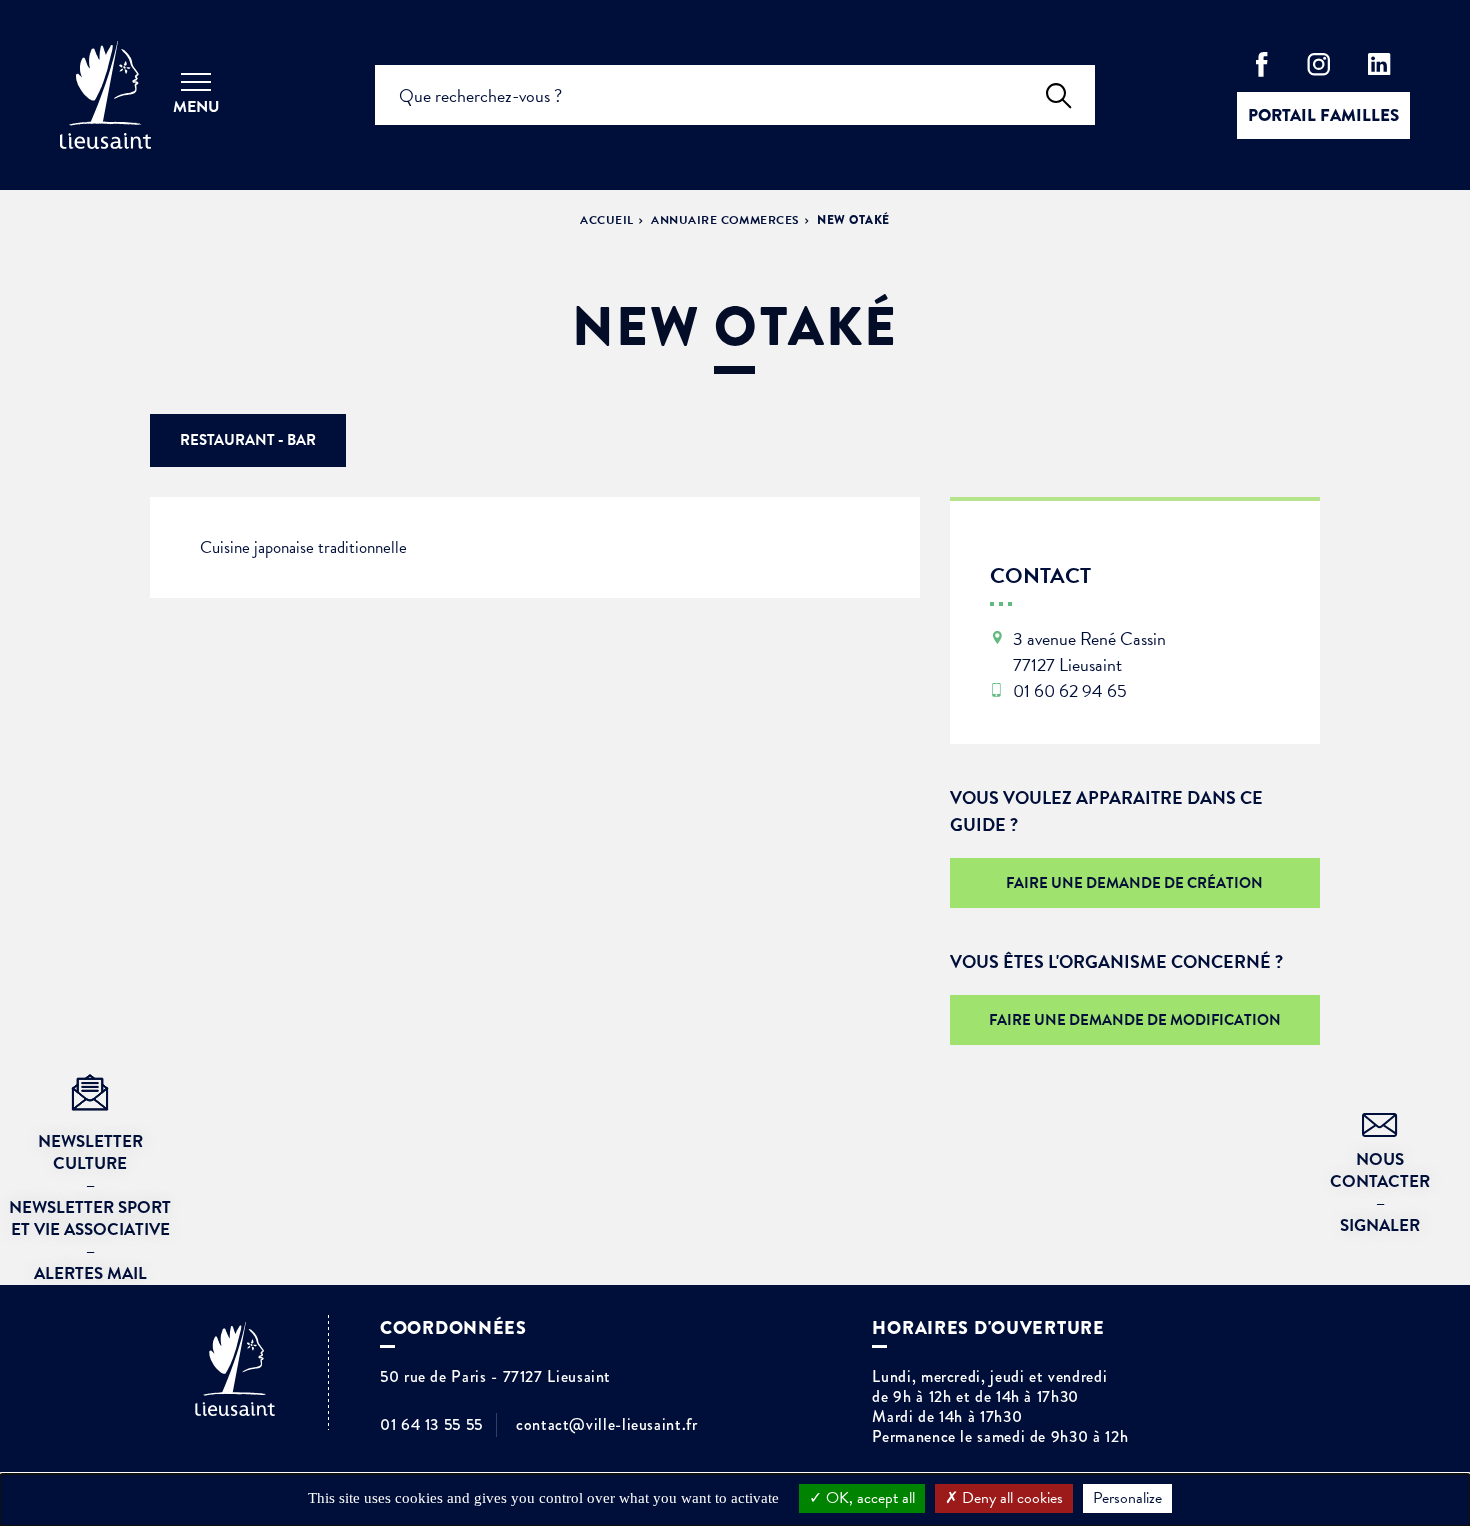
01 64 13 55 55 (431, 1425)
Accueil (606, 220)
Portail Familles (1323, 115)
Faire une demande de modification (1135, 1020)
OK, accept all (868, 1498)
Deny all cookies (1010, 1498)
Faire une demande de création (1134, 883)
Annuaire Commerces (725, 220)
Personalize (1127, 1498)
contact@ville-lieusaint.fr (607, 1425)
